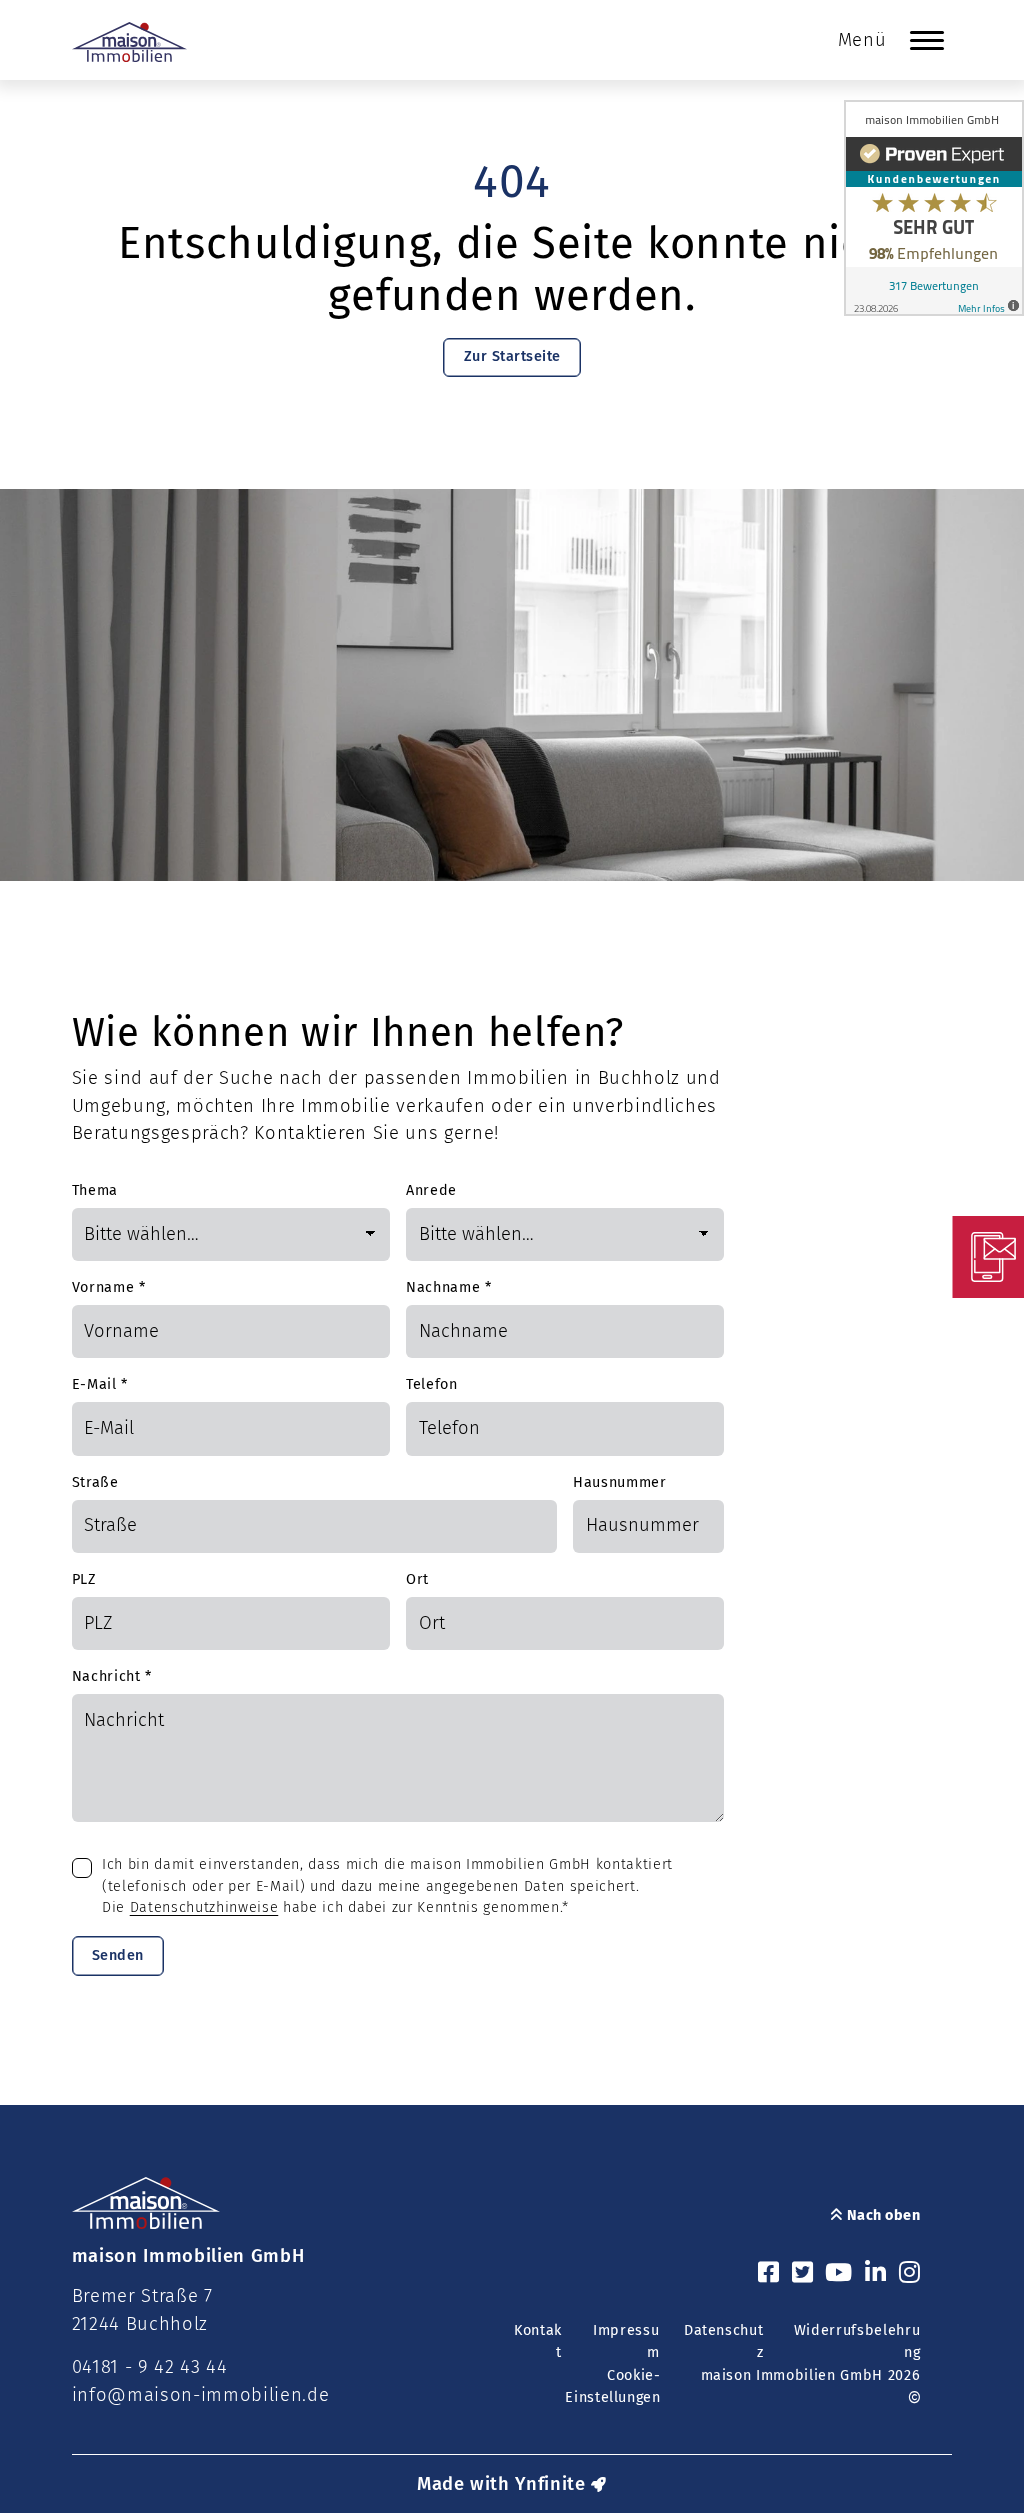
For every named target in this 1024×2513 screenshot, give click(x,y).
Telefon (432, 1384)
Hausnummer (620, 1482)
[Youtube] (839, 2274)
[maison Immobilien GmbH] (129, 42)
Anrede (431, 1190)
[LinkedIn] (876, 2274)
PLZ (84, 1579)
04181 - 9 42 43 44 (150, 2367)
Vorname (109, 1287)
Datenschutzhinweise (204, 1907)
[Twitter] (803, 2274)
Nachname (449, 1287)
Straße (95, 1482)
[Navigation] (927, 40)
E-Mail (100, 1384)
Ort (417, 1579)
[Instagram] (910, 2274)
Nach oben (881, 2215)
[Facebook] (769, 2274)
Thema (95, 1190)
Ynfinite (550, 2484)
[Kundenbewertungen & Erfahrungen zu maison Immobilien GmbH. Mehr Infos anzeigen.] (934, 208)
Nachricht (112, 1676)
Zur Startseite (512, 356)
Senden (118, 1955)
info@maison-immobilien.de (201, 2395)
